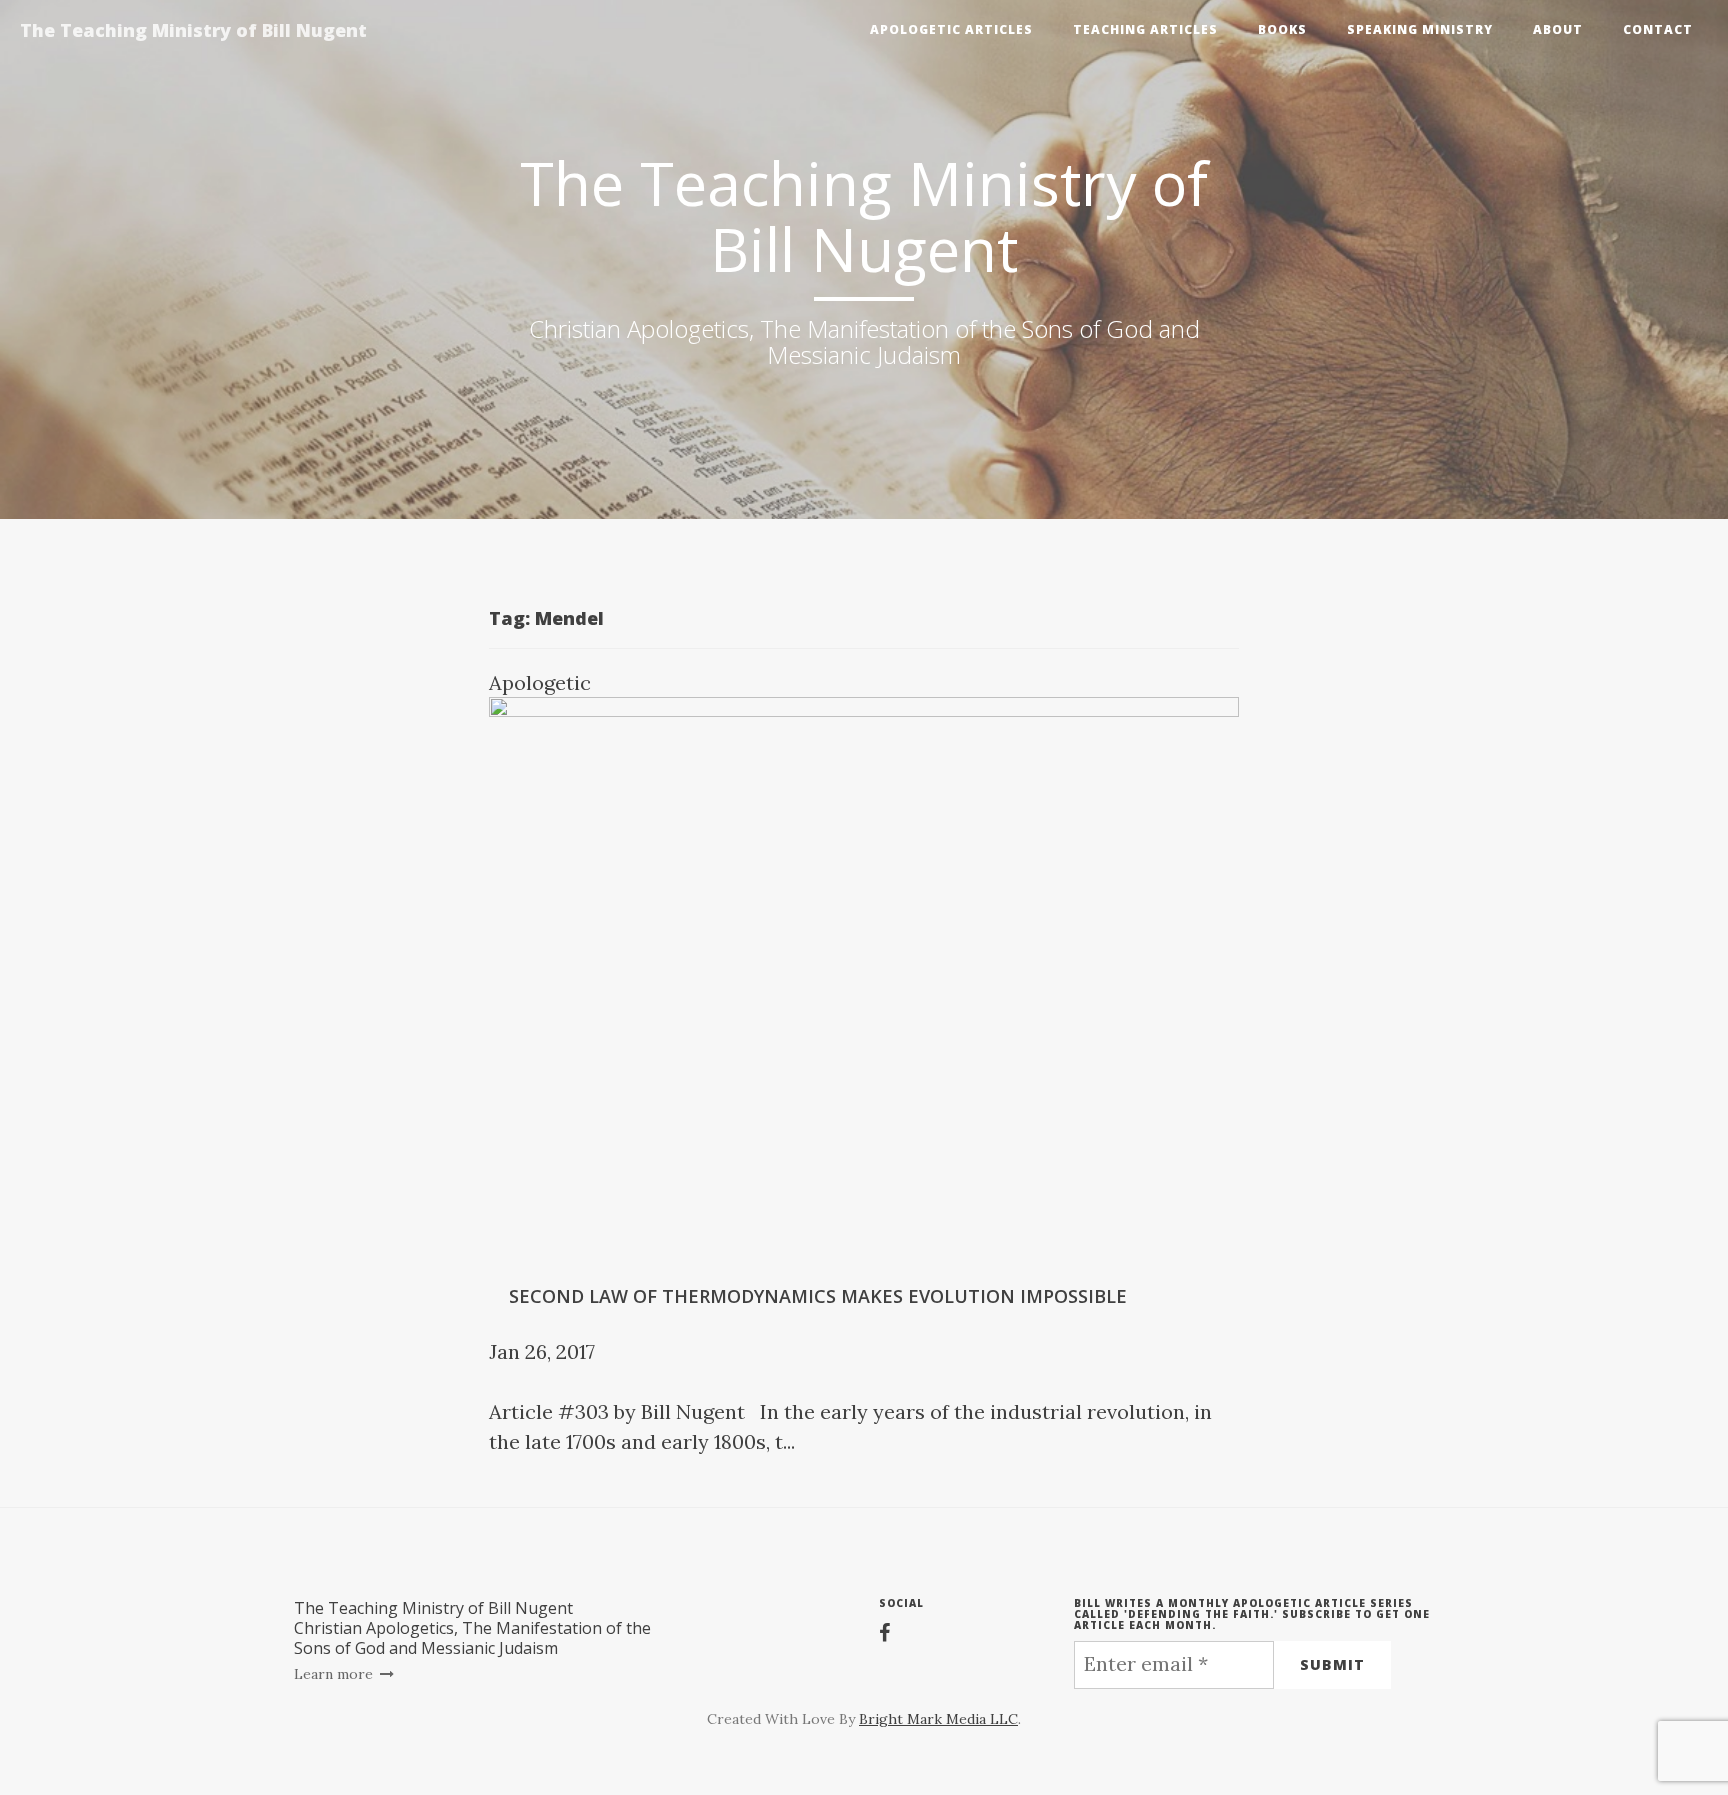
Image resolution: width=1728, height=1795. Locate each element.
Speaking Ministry (1420, 29)
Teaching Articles (1145, 29)
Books (1282, 29)
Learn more (335, 1674)
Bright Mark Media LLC (938, 1719)
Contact (1658, 29)
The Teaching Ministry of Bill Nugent (193, 30)
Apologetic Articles (951, 29)
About (1558, 29)
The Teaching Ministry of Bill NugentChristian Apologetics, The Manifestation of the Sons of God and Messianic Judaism (472, 1628)
